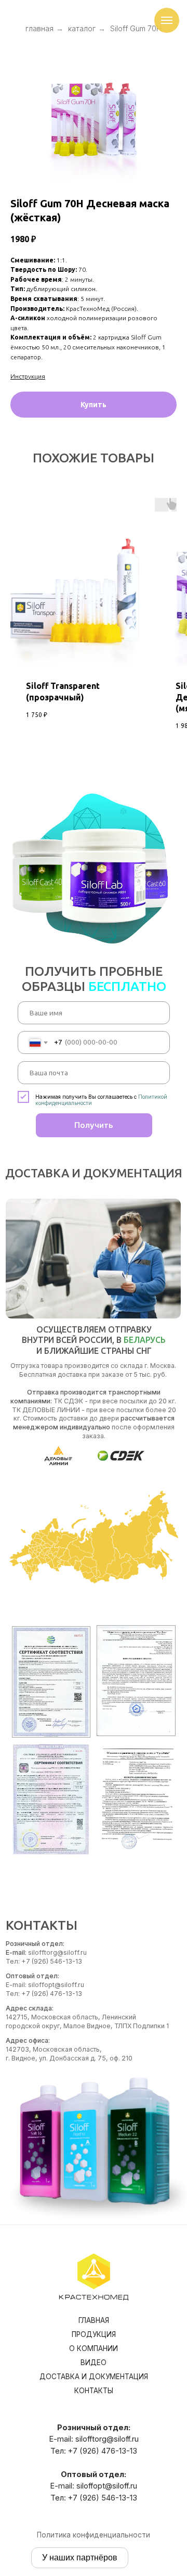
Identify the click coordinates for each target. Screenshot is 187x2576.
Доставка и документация (94, 2377)
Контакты (94, 2391)
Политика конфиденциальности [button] (94, 2535)
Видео (94, 2363)
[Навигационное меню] (167, 20)
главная (39, 28)
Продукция (94, 2334)
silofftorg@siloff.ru (107, 2439)
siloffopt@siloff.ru (107, 2486)
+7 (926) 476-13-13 (103, 2451)
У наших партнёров (80, 2558)
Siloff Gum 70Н (136, 28)
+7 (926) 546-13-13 (103, 2498)
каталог (82, 28)
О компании (94, 2348)
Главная (94, 2320)
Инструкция (28, 376)
